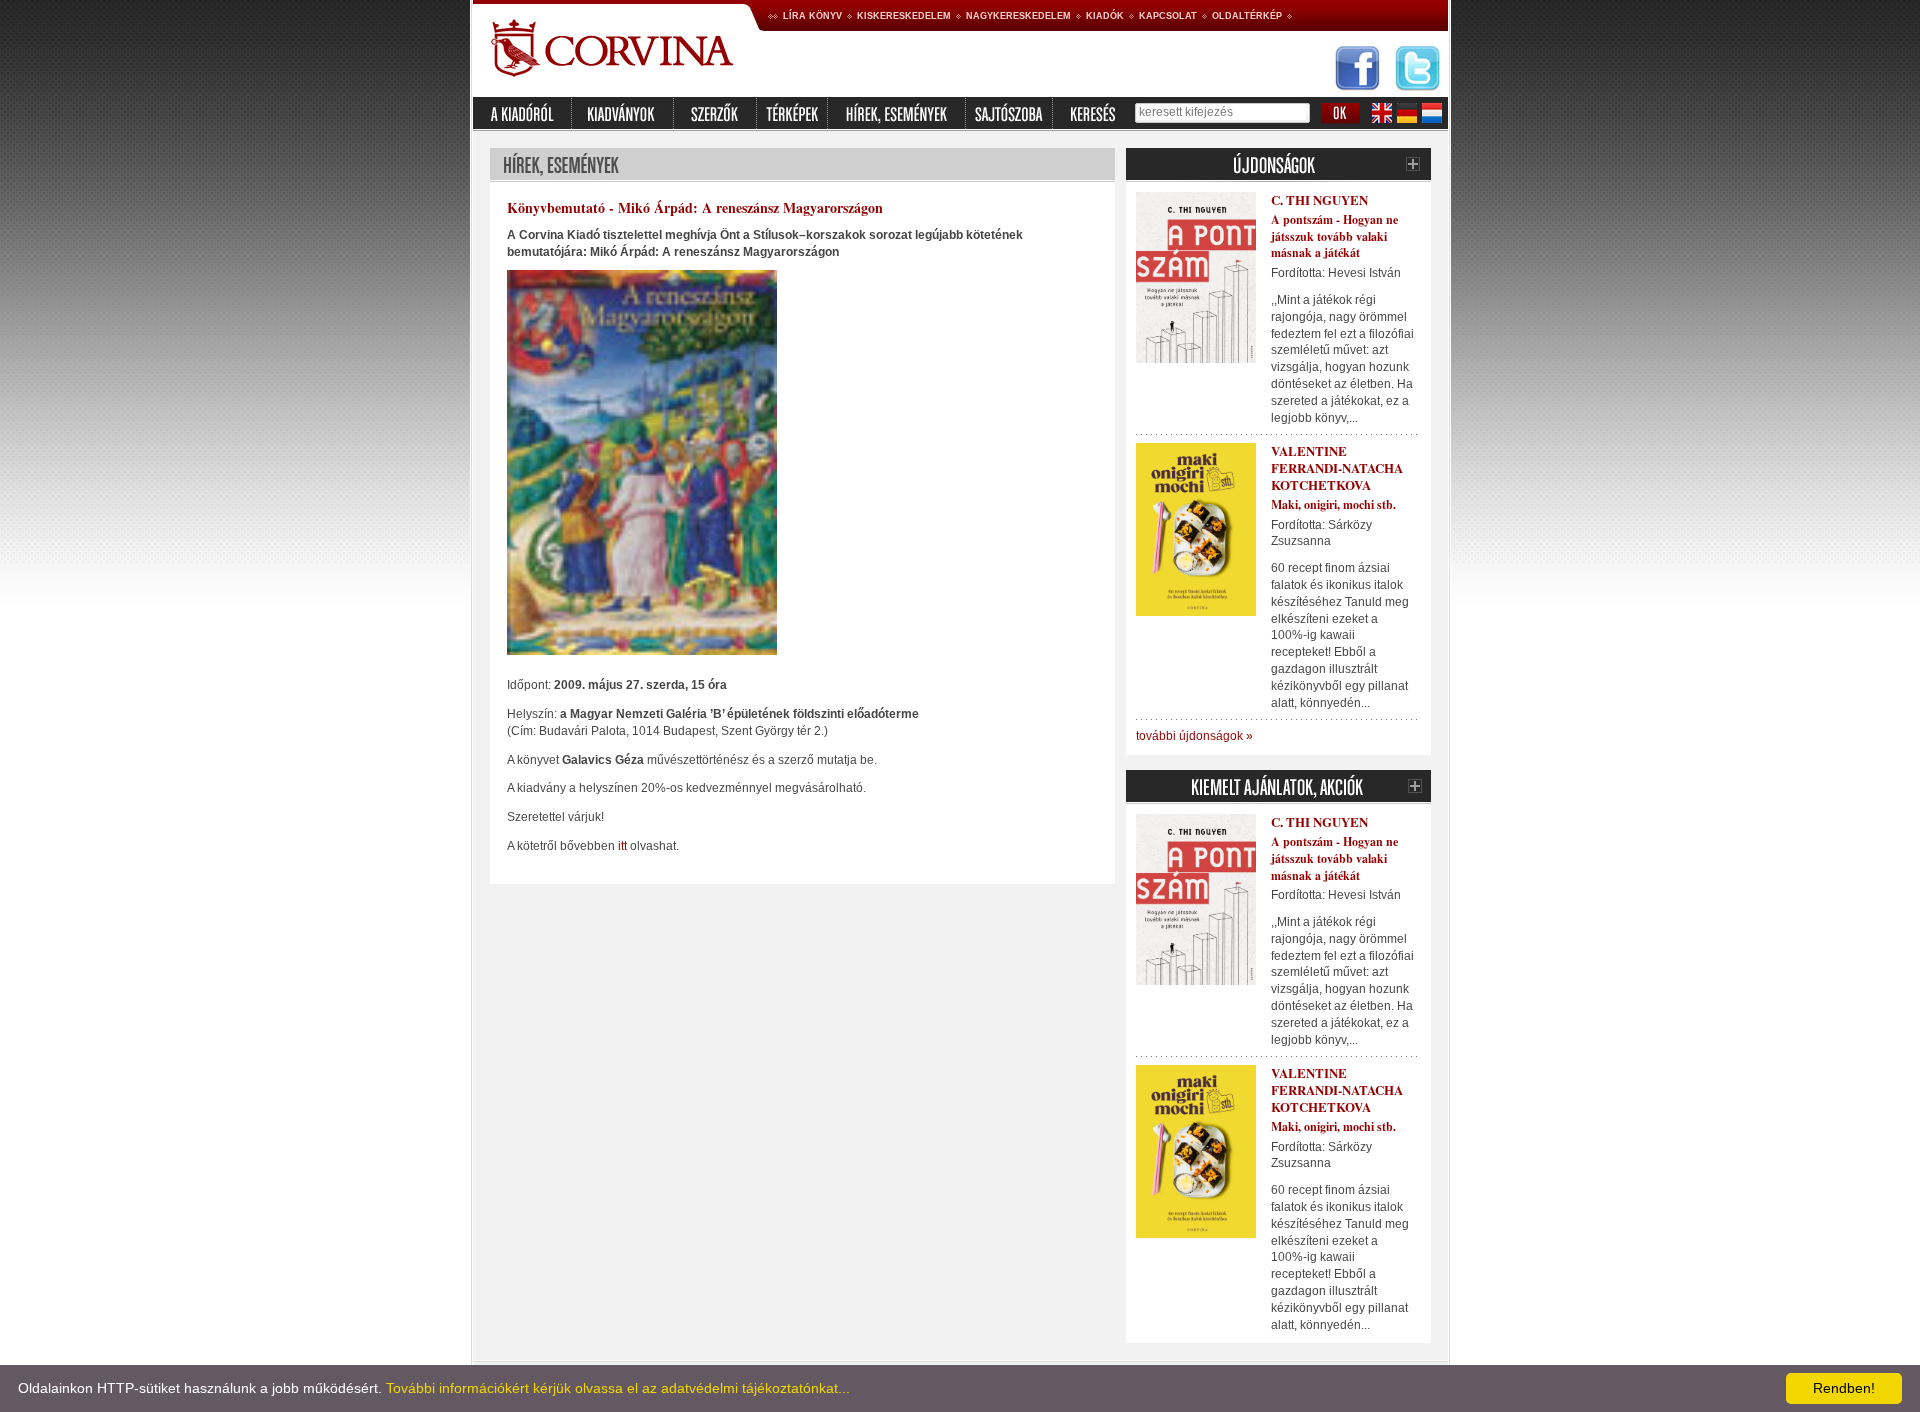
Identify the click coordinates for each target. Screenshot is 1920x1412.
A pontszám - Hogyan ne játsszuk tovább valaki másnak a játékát (1334, 236)
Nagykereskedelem (1018, 16)
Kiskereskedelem (904, 16)
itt (622, 846)
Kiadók (1105, 16)
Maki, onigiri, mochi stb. (1333, 504)
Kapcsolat (1168, 16)
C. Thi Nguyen (1319, 199)
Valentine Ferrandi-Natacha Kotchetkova (1337, 467)
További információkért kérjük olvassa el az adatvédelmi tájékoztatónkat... (618, 1388)
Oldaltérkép (1247, 16)
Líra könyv (812, 16)
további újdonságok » (1194, 736)
